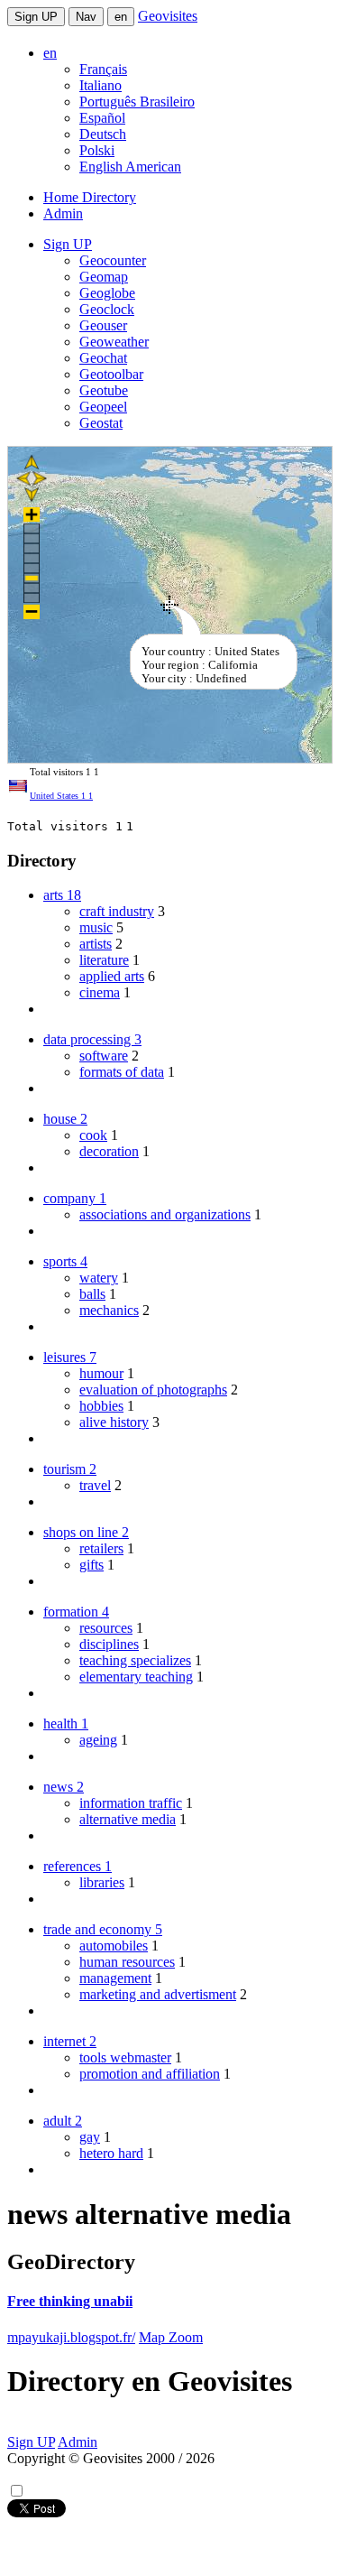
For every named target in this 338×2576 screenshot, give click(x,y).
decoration (109, 1151)
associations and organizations (165, 1214)
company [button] (75, 1198)
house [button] (65, 1119)
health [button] (66, 1724)
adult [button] (63, 2121)
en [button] (50, 53)
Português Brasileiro (137, 102)
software (104, 1056)
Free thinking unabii (70, 2301)
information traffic (131, 1803)
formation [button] (76, 1612)
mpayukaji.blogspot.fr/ (71, 2337)
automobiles (114, 1946)
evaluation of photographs (153, 1390)
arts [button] (62, 895)
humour (101, 1373)
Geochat (103, 358)
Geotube (104, 390)
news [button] (64, 1787)
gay (90, 2137)
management (115, 1978)
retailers (101, 1548)
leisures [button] (70, 1357)
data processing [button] (92, 1039)
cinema (100, 992)
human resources (127, 1962)
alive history (114, 1422)
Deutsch (103, 134)
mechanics (109, 1310)
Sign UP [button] (68, 244)
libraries (102, 1882)
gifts (91, 1565)
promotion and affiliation (150, 2074)
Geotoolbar (111, 374)
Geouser (103, 325)
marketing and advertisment (158, 1994)
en (121, 17)
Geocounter (113, 260)
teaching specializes (135, 1660)
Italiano (100, 85)
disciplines (109, 1644)
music (96, 927)
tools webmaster (125, 2057)
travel (95, 1485)
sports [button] (65, 1261)
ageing (98, 1740)
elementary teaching (136, 1677)
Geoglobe (107, 293)
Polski (97, 150)
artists (96, 944)
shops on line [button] (86, 1532)
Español (102, 118)
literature (104, 960)
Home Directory (90, 197)
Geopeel (103, 407)
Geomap (104, 277)
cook (93, 1135)
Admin (63, 213)
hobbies (101, 1406)
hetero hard (111, 2153)
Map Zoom (171, 2337)
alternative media (128, 1819)
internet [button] (70, 2041)
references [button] (78, 1866)
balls (92, 1294)
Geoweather (114, 342)
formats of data (122, 1072)
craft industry (117, 911)
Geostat (101, 423)
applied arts (112, 976)
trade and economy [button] (103, 1929)
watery (99, 1278)
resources (106, 1628)
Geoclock (107, 309)
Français (103, 69)
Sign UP (36, 17)
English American (130, 167)
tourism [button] (70, 1469)
